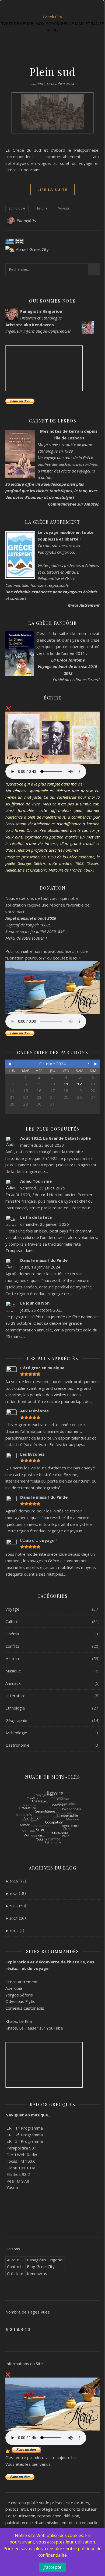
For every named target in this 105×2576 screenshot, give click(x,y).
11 (66, 1084)
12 (79, 1084)
